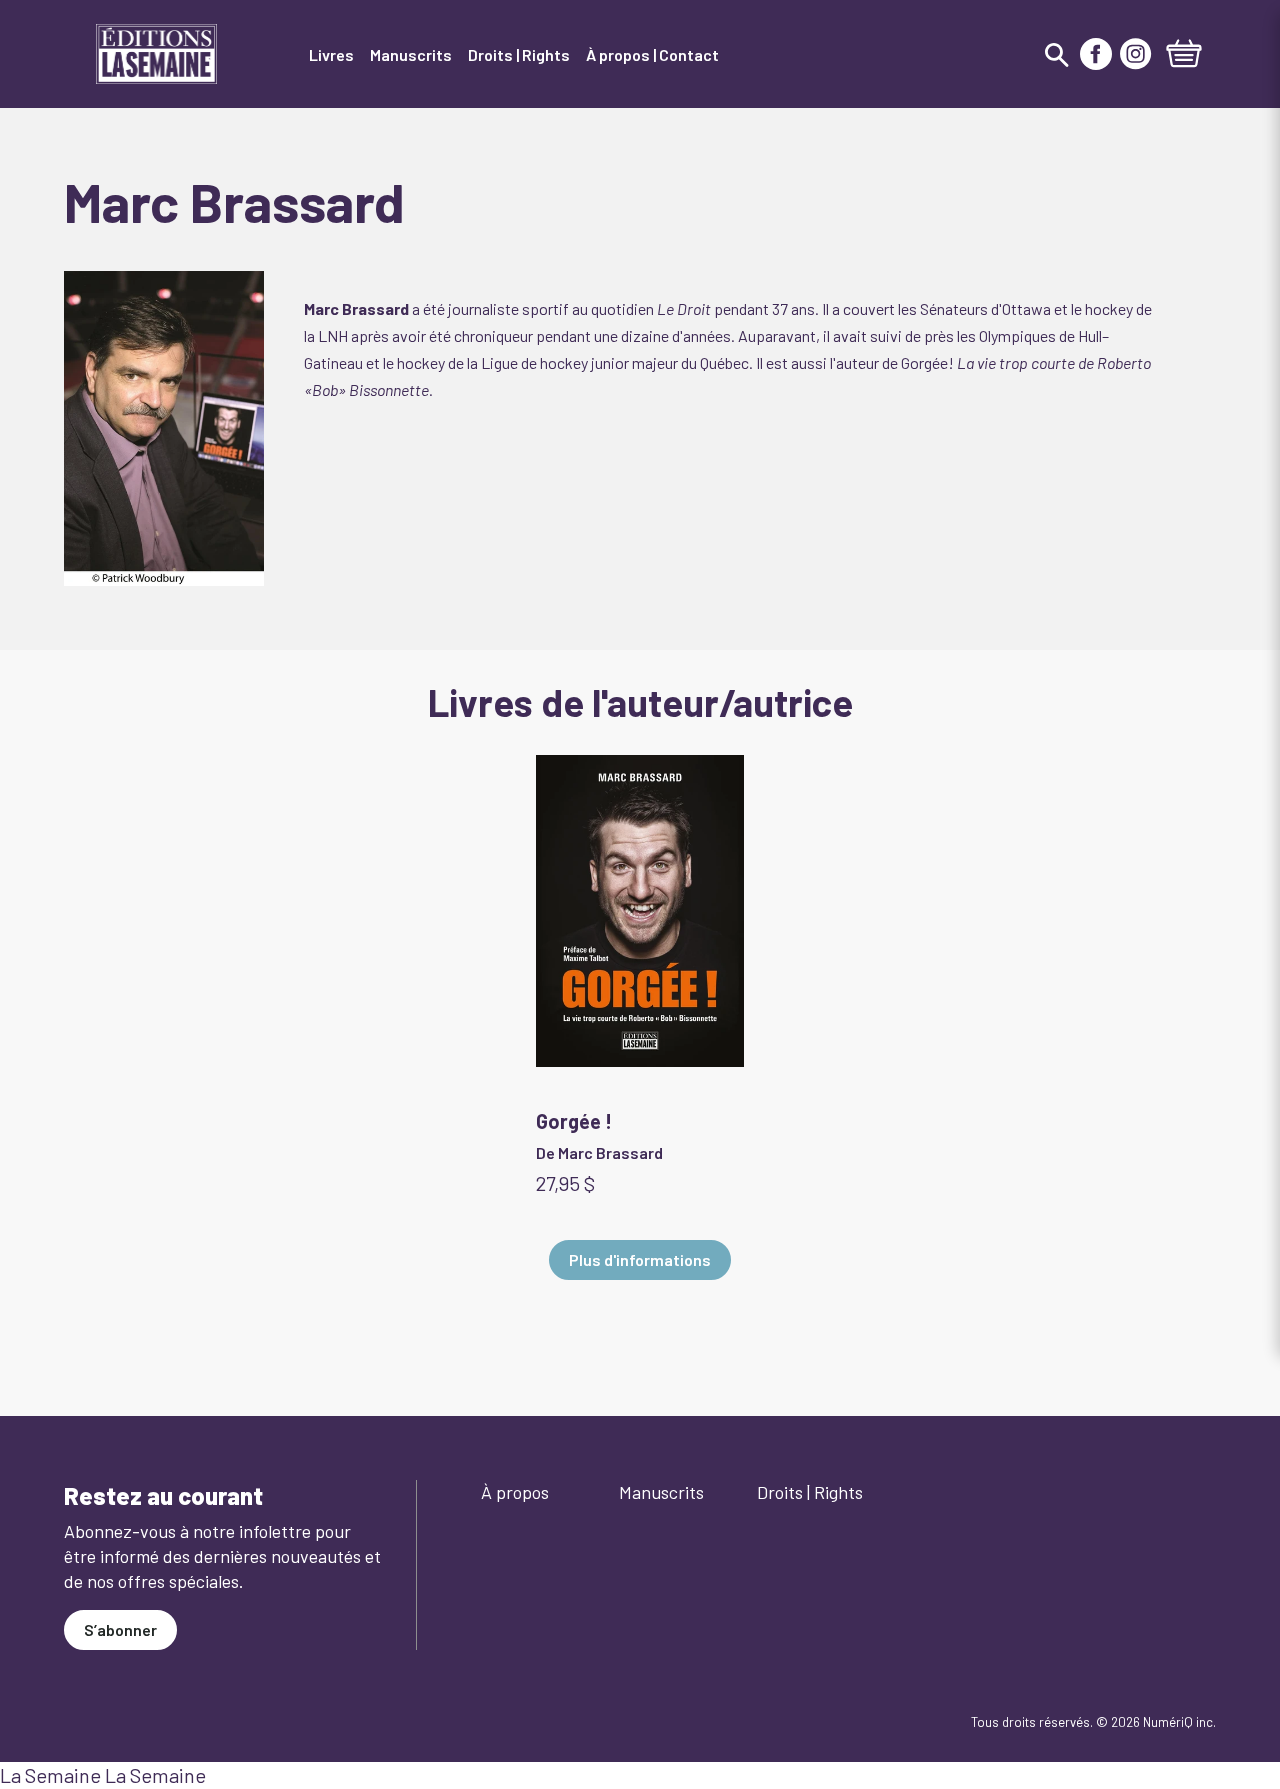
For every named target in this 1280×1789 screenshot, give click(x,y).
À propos (515, 1492)
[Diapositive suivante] (1168, 934)
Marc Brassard (610, 1152)
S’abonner (120, 1629)
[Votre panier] (1184, 56)
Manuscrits (661, 1492)
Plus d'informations (640, 1259)
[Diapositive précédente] (112, 934)
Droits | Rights (810, 1492)
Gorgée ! (574, 1121)
